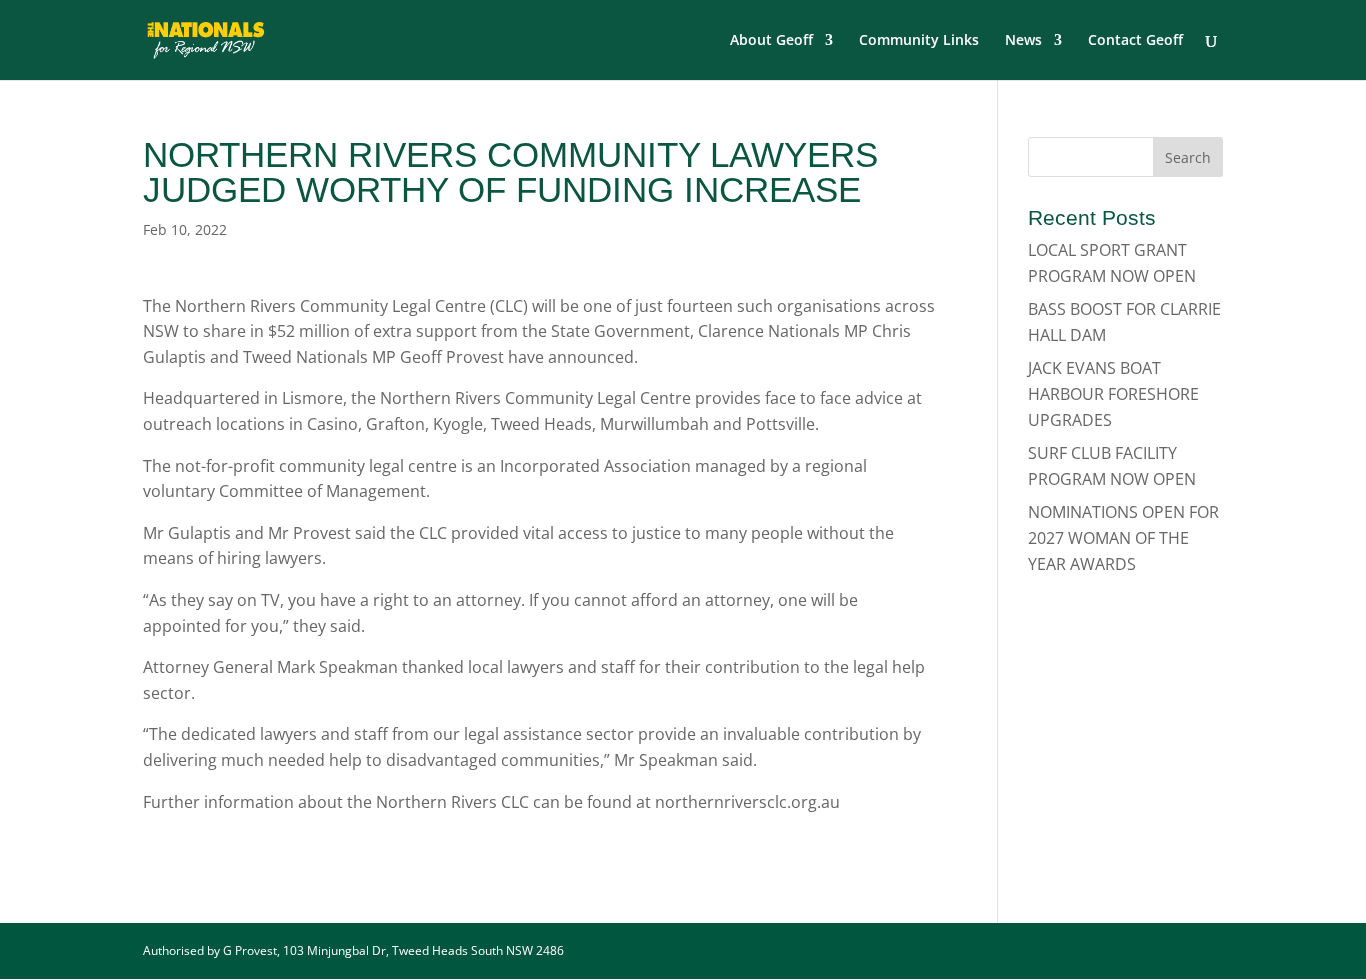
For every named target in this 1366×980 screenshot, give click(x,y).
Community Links (919, 41)
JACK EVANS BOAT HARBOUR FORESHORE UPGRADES (1113, 393)
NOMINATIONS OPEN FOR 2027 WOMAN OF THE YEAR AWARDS (1123, 537)
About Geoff (771, 41)
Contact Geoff (1135, 41)
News (1023, 41)
